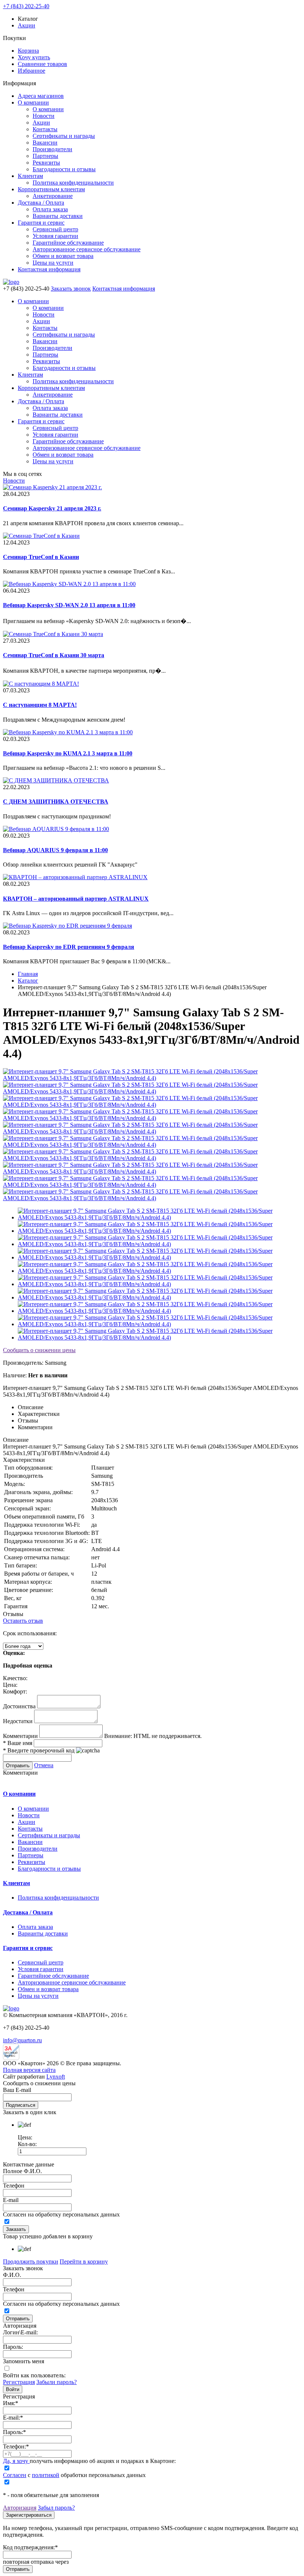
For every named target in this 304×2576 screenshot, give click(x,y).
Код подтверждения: (30, 2547)
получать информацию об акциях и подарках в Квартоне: (89, 2461)
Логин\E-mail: (20, 2332)
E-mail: (13, 2418)
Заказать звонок (71, 289)
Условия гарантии (55, 236)
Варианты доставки (58, 216)
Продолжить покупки (31, 2262)
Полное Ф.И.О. (22, 2171)
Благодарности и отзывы (64, 169)
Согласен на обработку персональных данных (61, 2214)
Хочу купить (34, 57)
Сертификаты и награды (64, 136)
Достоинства (19, 1706)
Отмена (44, 1765)
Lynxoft (56, 2077)
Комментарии (20, 1736)
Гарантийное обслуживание (68, 243)
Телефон (14, 2186)
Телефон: (16, 2446)
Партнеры (45, 156)
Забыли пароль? (57, 2382)
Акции (27, 25)
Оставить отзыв (23, 1621)
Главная (28, 974)
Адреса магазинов (41, 96)
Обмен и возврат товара (63, 256)
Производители (52, 149)
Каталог (28, 981)
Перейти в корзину (84, 2262)
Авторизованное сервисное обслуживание (87, 249)
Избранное (32, 71)
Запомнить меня (24, 2361)
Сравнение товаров (42, 64)
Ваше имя (18, 1743)
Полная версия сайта (29, 2070)
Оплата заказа (50, 209)
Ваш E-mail (17, 2090)
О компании (33, 102)
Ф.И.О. (12, 2275)
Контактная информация (49, 269)
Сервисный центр (55, 229)
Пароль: (13, 2347)
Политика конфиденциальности (73, 183)
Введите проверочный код (39, 1750)
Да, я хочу (16, 2461)
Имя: (11, 2403)
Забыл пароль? (56, 2508)
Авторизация (20, 2508)
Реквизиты (46, 163)
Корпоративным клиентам (51, 189)
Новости (44, 116)
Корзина (28, 51)
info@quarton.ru (22, 2040)
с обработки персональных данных (74, 2475)
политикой (46, 2475)
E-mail (11, 2200)
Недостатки (18, 1721)
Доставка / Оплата (41, 203)
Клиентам (30, 176)
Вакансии (45, 143)
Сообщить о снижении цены (39, 1350)
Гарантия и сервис (41, 223)
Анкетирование (53, 196)
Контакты (45, 129)
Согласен (15, 2475)
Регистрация (19, 2382)
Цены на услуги (53, 263)
